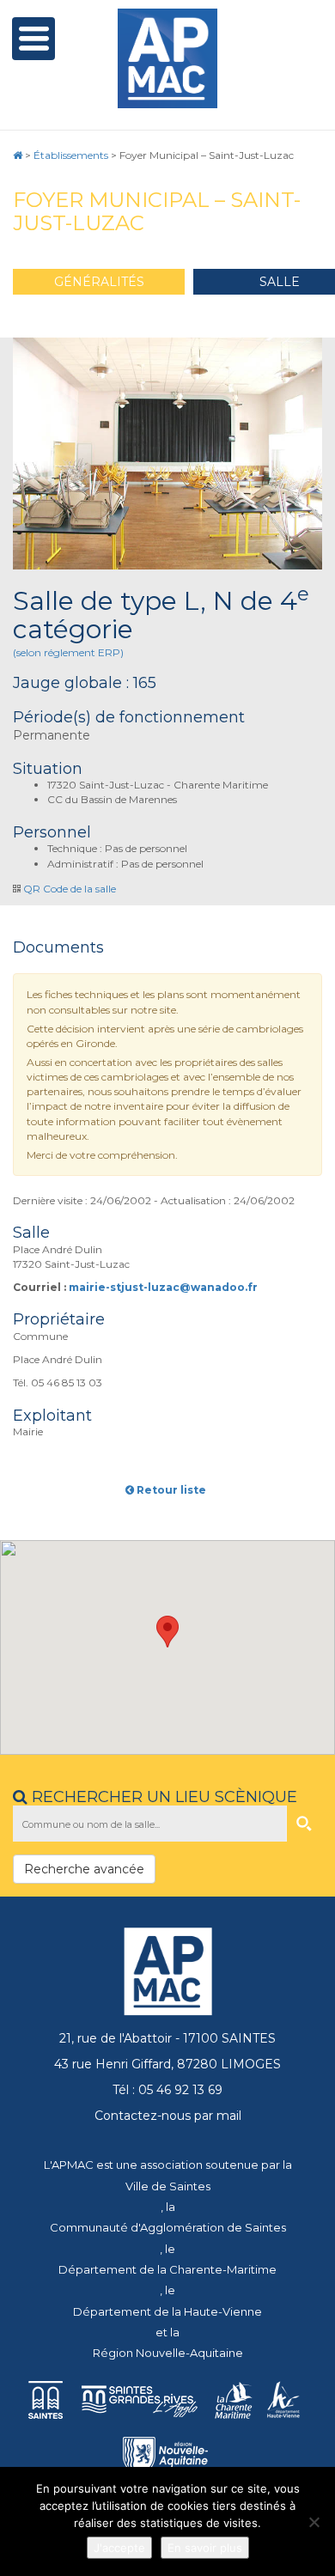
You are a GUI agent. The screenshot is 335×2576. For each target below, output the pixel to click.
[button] (167, 1632)
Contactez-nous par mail (168, 2116)
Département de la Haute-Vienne (167, 2311)
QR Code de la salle (70, 889)
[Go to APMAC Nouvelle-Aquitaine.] (18, 155)
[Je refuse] (314, 2522)
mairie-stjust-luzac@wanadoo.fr (163, 1287)
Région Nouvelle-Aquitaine (168, 2353)
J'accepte (119, 2548)
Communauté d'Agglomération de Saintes (168, 2227)
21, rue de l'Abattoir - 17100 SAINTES (167, 2038)
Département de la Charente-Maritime (167, 2269)
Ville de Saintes (168, 2186)
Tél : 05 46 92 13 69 (167, 2090)
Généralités (99, 282)
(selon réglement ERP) (68, 652)
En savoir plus (205, 2548)
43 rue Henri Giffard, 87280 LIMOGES (167, 2064)
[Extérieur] (167, 454)
